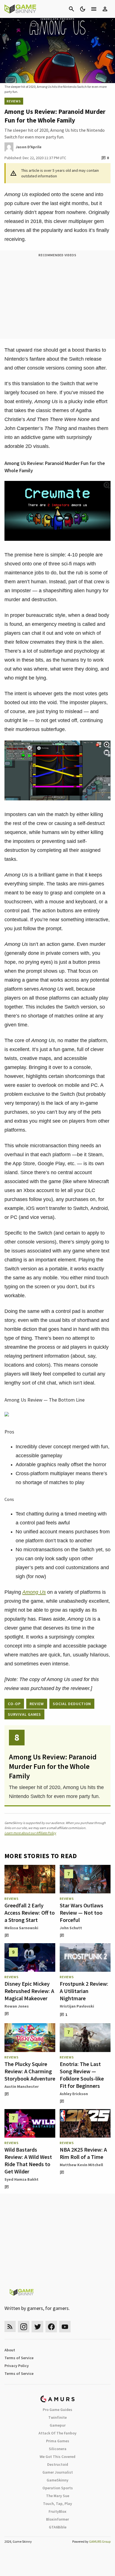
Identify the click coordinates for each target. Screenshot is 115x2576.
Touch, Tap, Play (57, 2504)
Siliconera (58, 2449)
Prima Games (58, 2441)
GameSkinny (57, 2480)
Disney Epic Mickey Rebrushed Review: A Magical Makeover (29, 1991)
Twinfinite (57, 2417)
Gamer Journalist (58, 2472)
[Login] (105, 9)
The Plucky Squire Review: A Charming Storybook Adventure (30, 2071)
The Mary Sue (58, 2496)
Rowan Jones (17, 2006)
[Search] (71, 9)
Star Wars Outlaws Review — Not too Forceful (82, 1913)
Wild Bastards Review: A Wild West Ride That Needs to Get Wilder (28, 2160)
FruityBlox (57, 2511)
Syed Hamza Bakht (21, 2179)
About (10, 2350)
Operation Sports (58, 2488)
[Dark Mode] (83, 9)
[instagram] (24, 2327)
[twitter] (37, 2327)
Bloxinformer (57, 2519)
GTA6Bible (58, 2527)
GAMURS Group (100, 2541)
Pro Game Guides (57, 2410)
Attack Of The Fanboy (57, 2433)
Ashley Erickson (74, 2094)
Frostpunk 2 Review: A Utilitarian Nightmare (84, 1991)
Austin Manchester (22, 2086)
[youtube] (65, 2327)
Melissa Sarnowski (21, 1928)
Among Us (34, 1592)
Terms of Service (19, 2358)
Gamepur (58, 2425)
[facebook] (51, 2327)
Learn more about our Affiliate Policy (30, 1833)
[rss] (10, 2327)
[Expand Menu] (94, 9)
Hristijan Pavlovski (77, 2006)
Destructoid (58, 2464)
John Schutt (71, 1928)
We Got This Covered (57, 2457)
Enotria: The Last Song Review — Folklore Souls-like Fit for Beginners (82, 2075)
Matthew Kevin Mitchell (81, 2165)
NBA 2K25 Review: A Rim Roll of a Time (83, 2153)
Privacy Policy (17, 2366)
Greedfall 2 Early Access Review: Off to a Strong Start (30, 1913)
